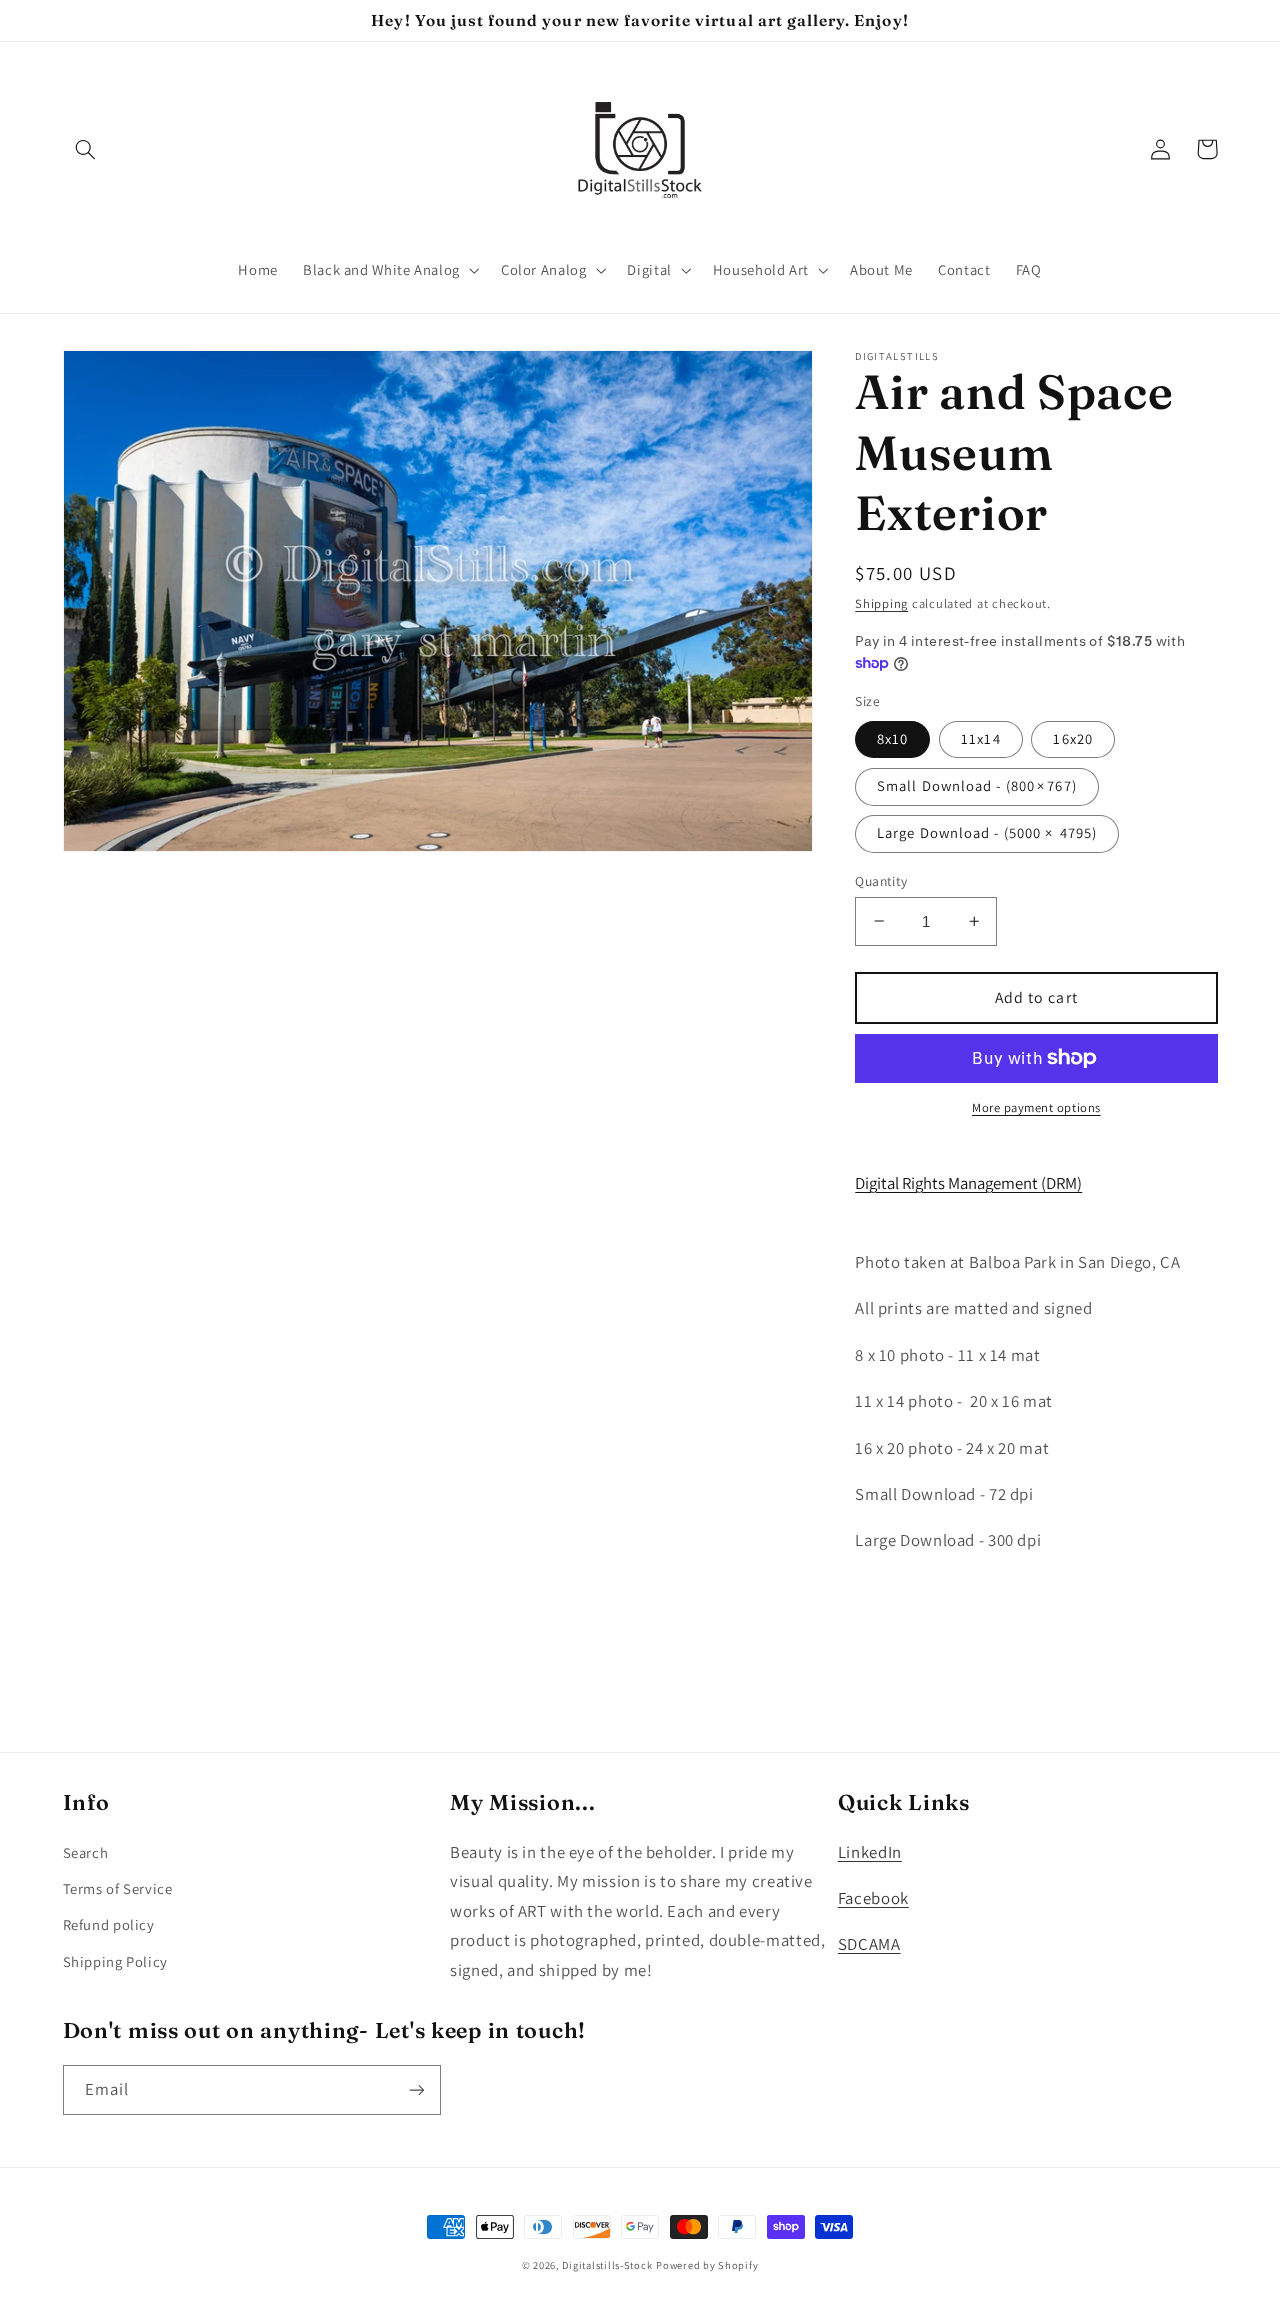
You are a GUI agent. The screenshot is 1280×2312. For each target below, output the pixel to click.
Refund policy (109, 1924)
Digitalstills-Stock (607, 2265)
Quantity (881, 880)
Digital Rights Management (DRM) (968, 1183)
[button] (86, 149)
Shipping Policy (115, 1961)
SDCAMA (869, 1944)
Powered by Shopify (707, 2265)
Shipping (881, 603)
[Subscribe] (416, 2089)
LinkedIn (870, 1852)
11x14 (980, 738)
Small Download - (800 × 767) (976, 785)
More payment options (1036, 1107)
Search (86, 1852)
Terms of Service (118, 1888)
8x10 (892, 738)
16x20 (1072, 738)
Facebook (873, 1898)
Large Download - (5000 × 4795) (987, 832)
